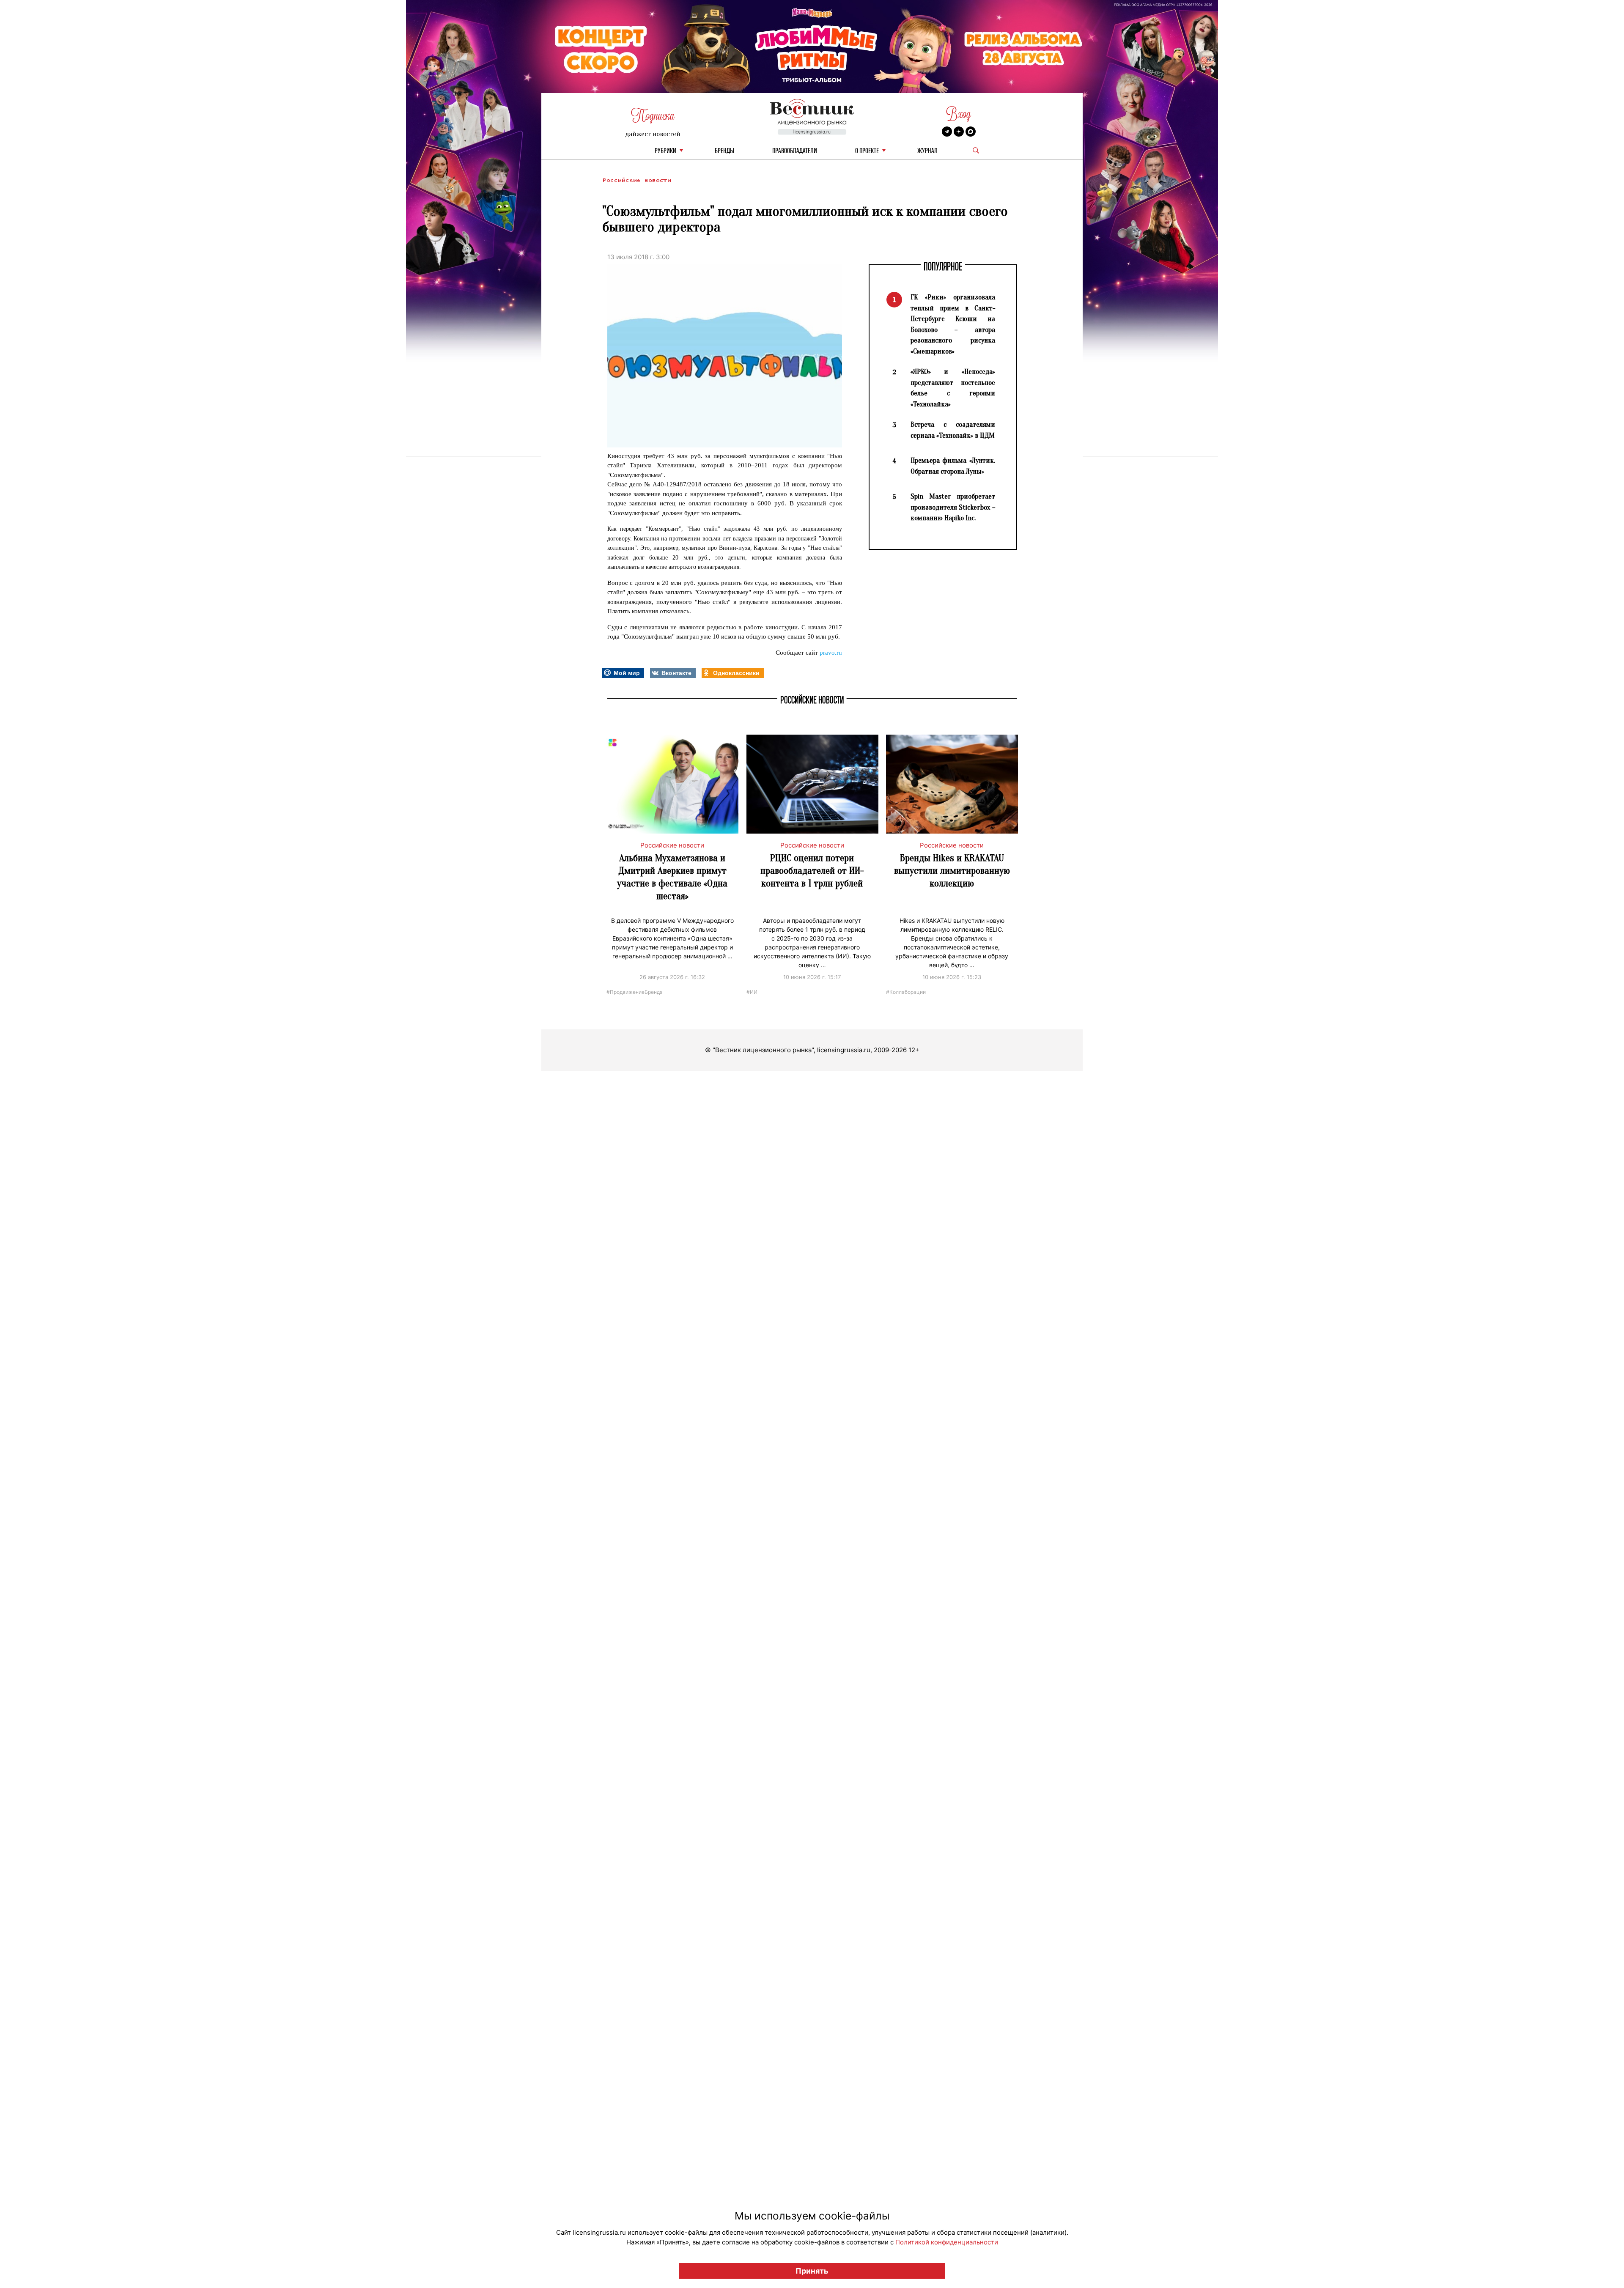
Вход (959, 114)
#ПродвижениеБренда (635, 992)
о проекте (867, 151)
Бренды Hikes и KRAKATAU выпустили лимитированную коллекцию (952, 871)
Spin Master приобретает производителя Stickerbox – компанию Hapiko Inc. (953, 507)
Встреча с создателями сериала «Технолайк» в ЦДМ (953, 430)
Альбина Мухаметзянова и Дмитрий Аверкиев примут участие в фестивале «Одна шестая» (672, 877)
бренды (724, 151)
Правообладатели (795, 151)
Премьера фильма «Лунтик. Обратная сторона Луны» (953, 466)
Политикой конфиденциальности (947, 2242)
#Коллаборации (906, 992)
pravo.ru (831, 653)
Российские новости (636, 180)
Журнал (927, 151)
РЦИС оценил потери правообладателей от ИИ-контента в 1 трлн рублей (812, 871)
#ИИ (752, 992)
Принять (812, 2271)
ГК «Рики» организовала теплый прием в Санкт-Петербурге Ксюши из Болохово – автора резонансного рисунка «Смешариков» (953, 324)
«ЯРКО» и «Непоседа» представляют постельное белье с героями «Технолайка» (953, 388)
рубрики (665, 151)
